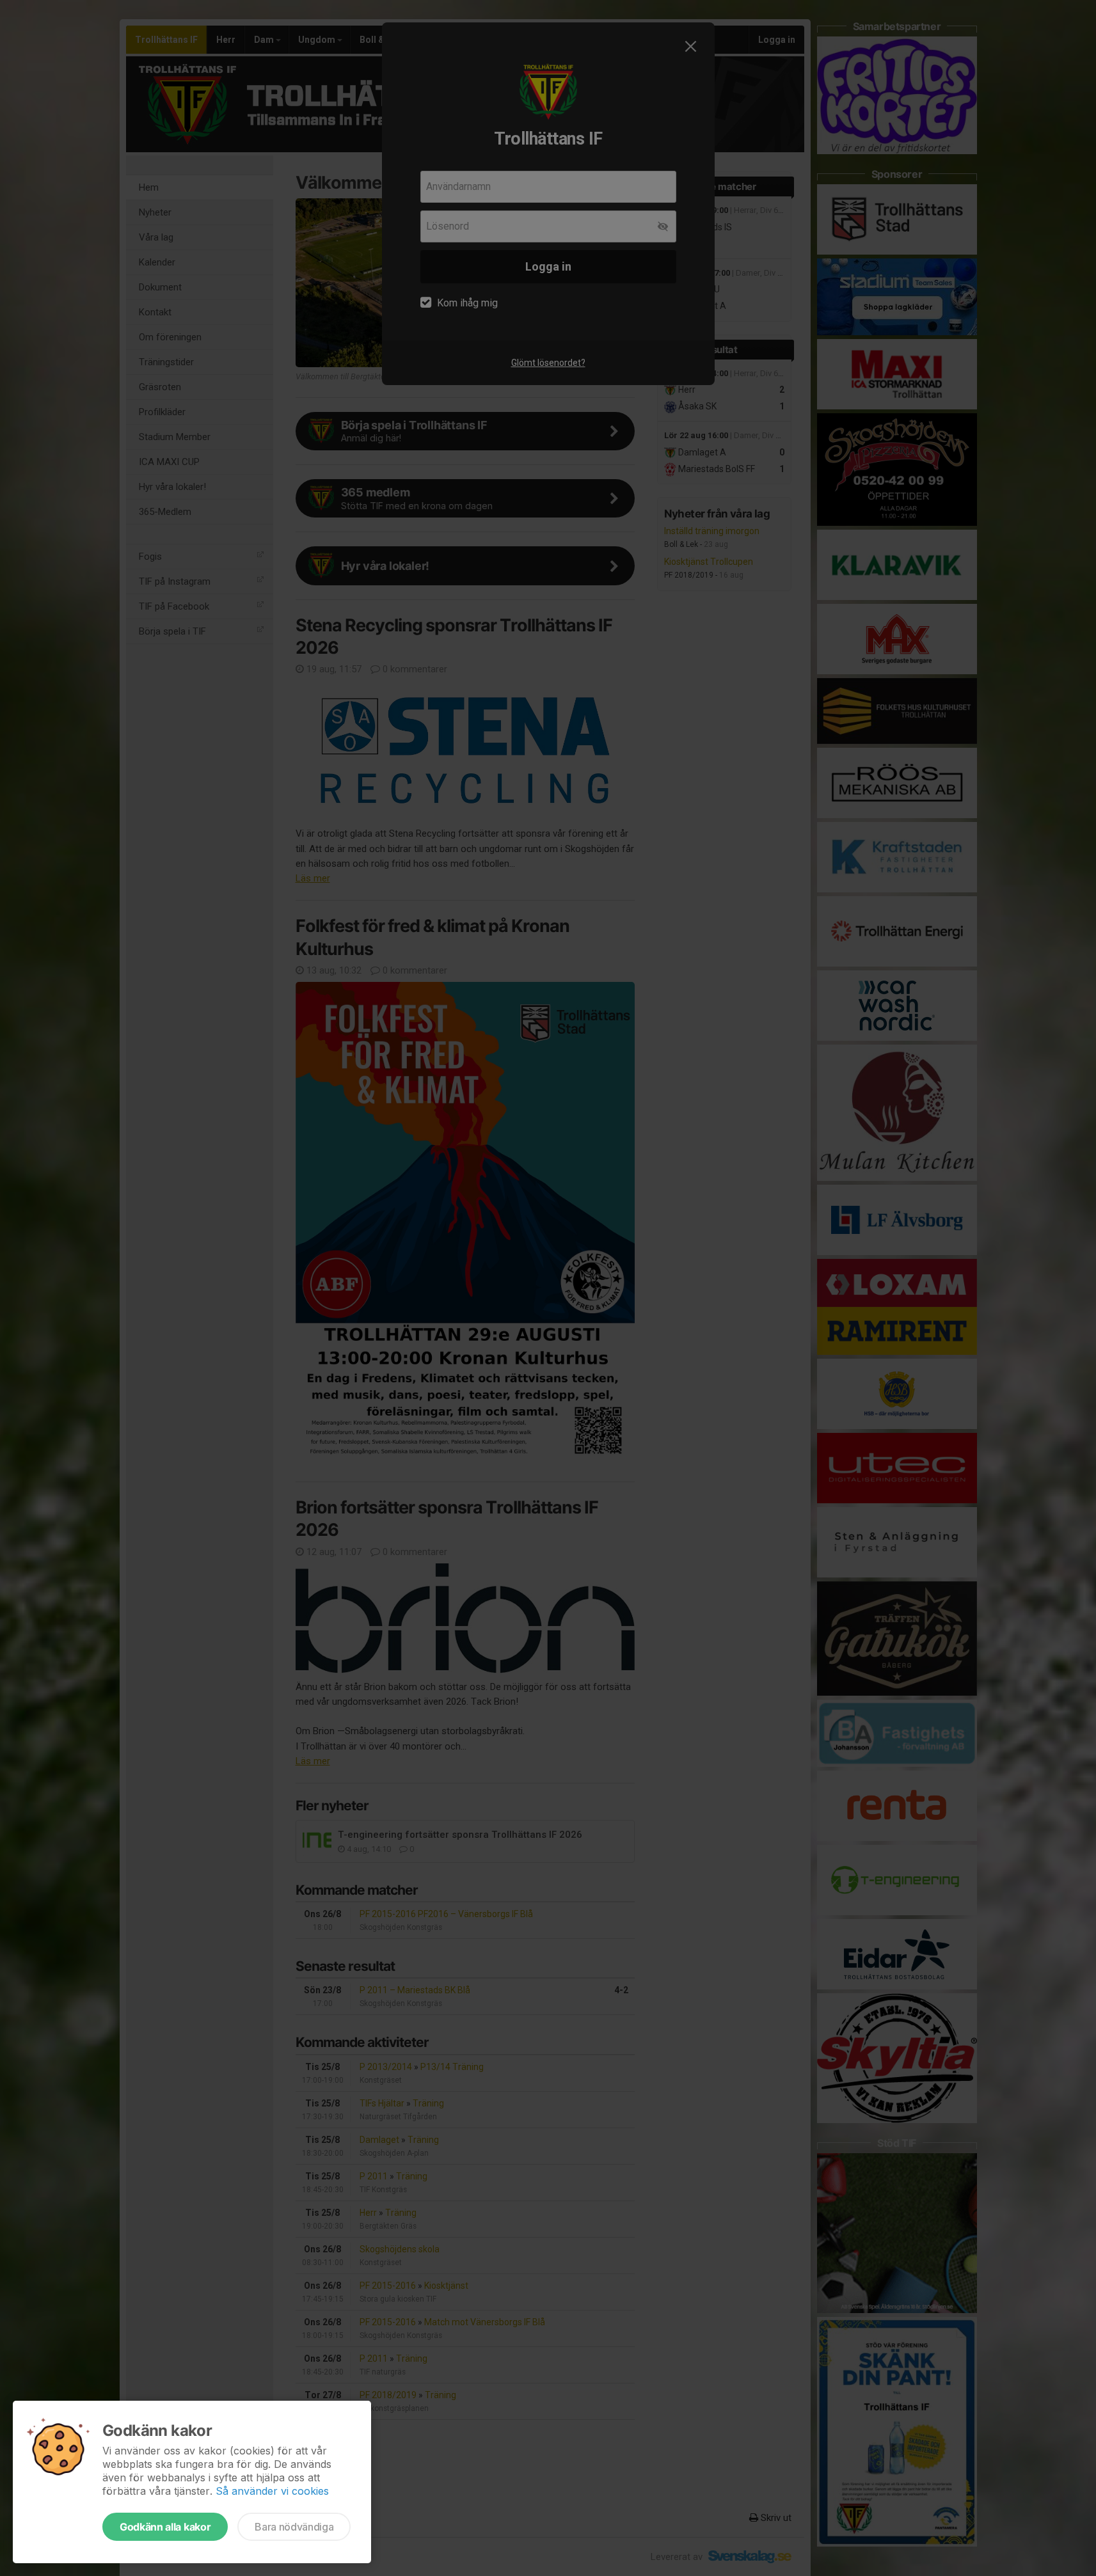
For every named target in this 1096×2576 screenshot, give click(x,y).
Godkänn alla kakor (165, 2527)
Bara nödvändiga (294, 2527)
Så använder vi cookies (272, 2491)
